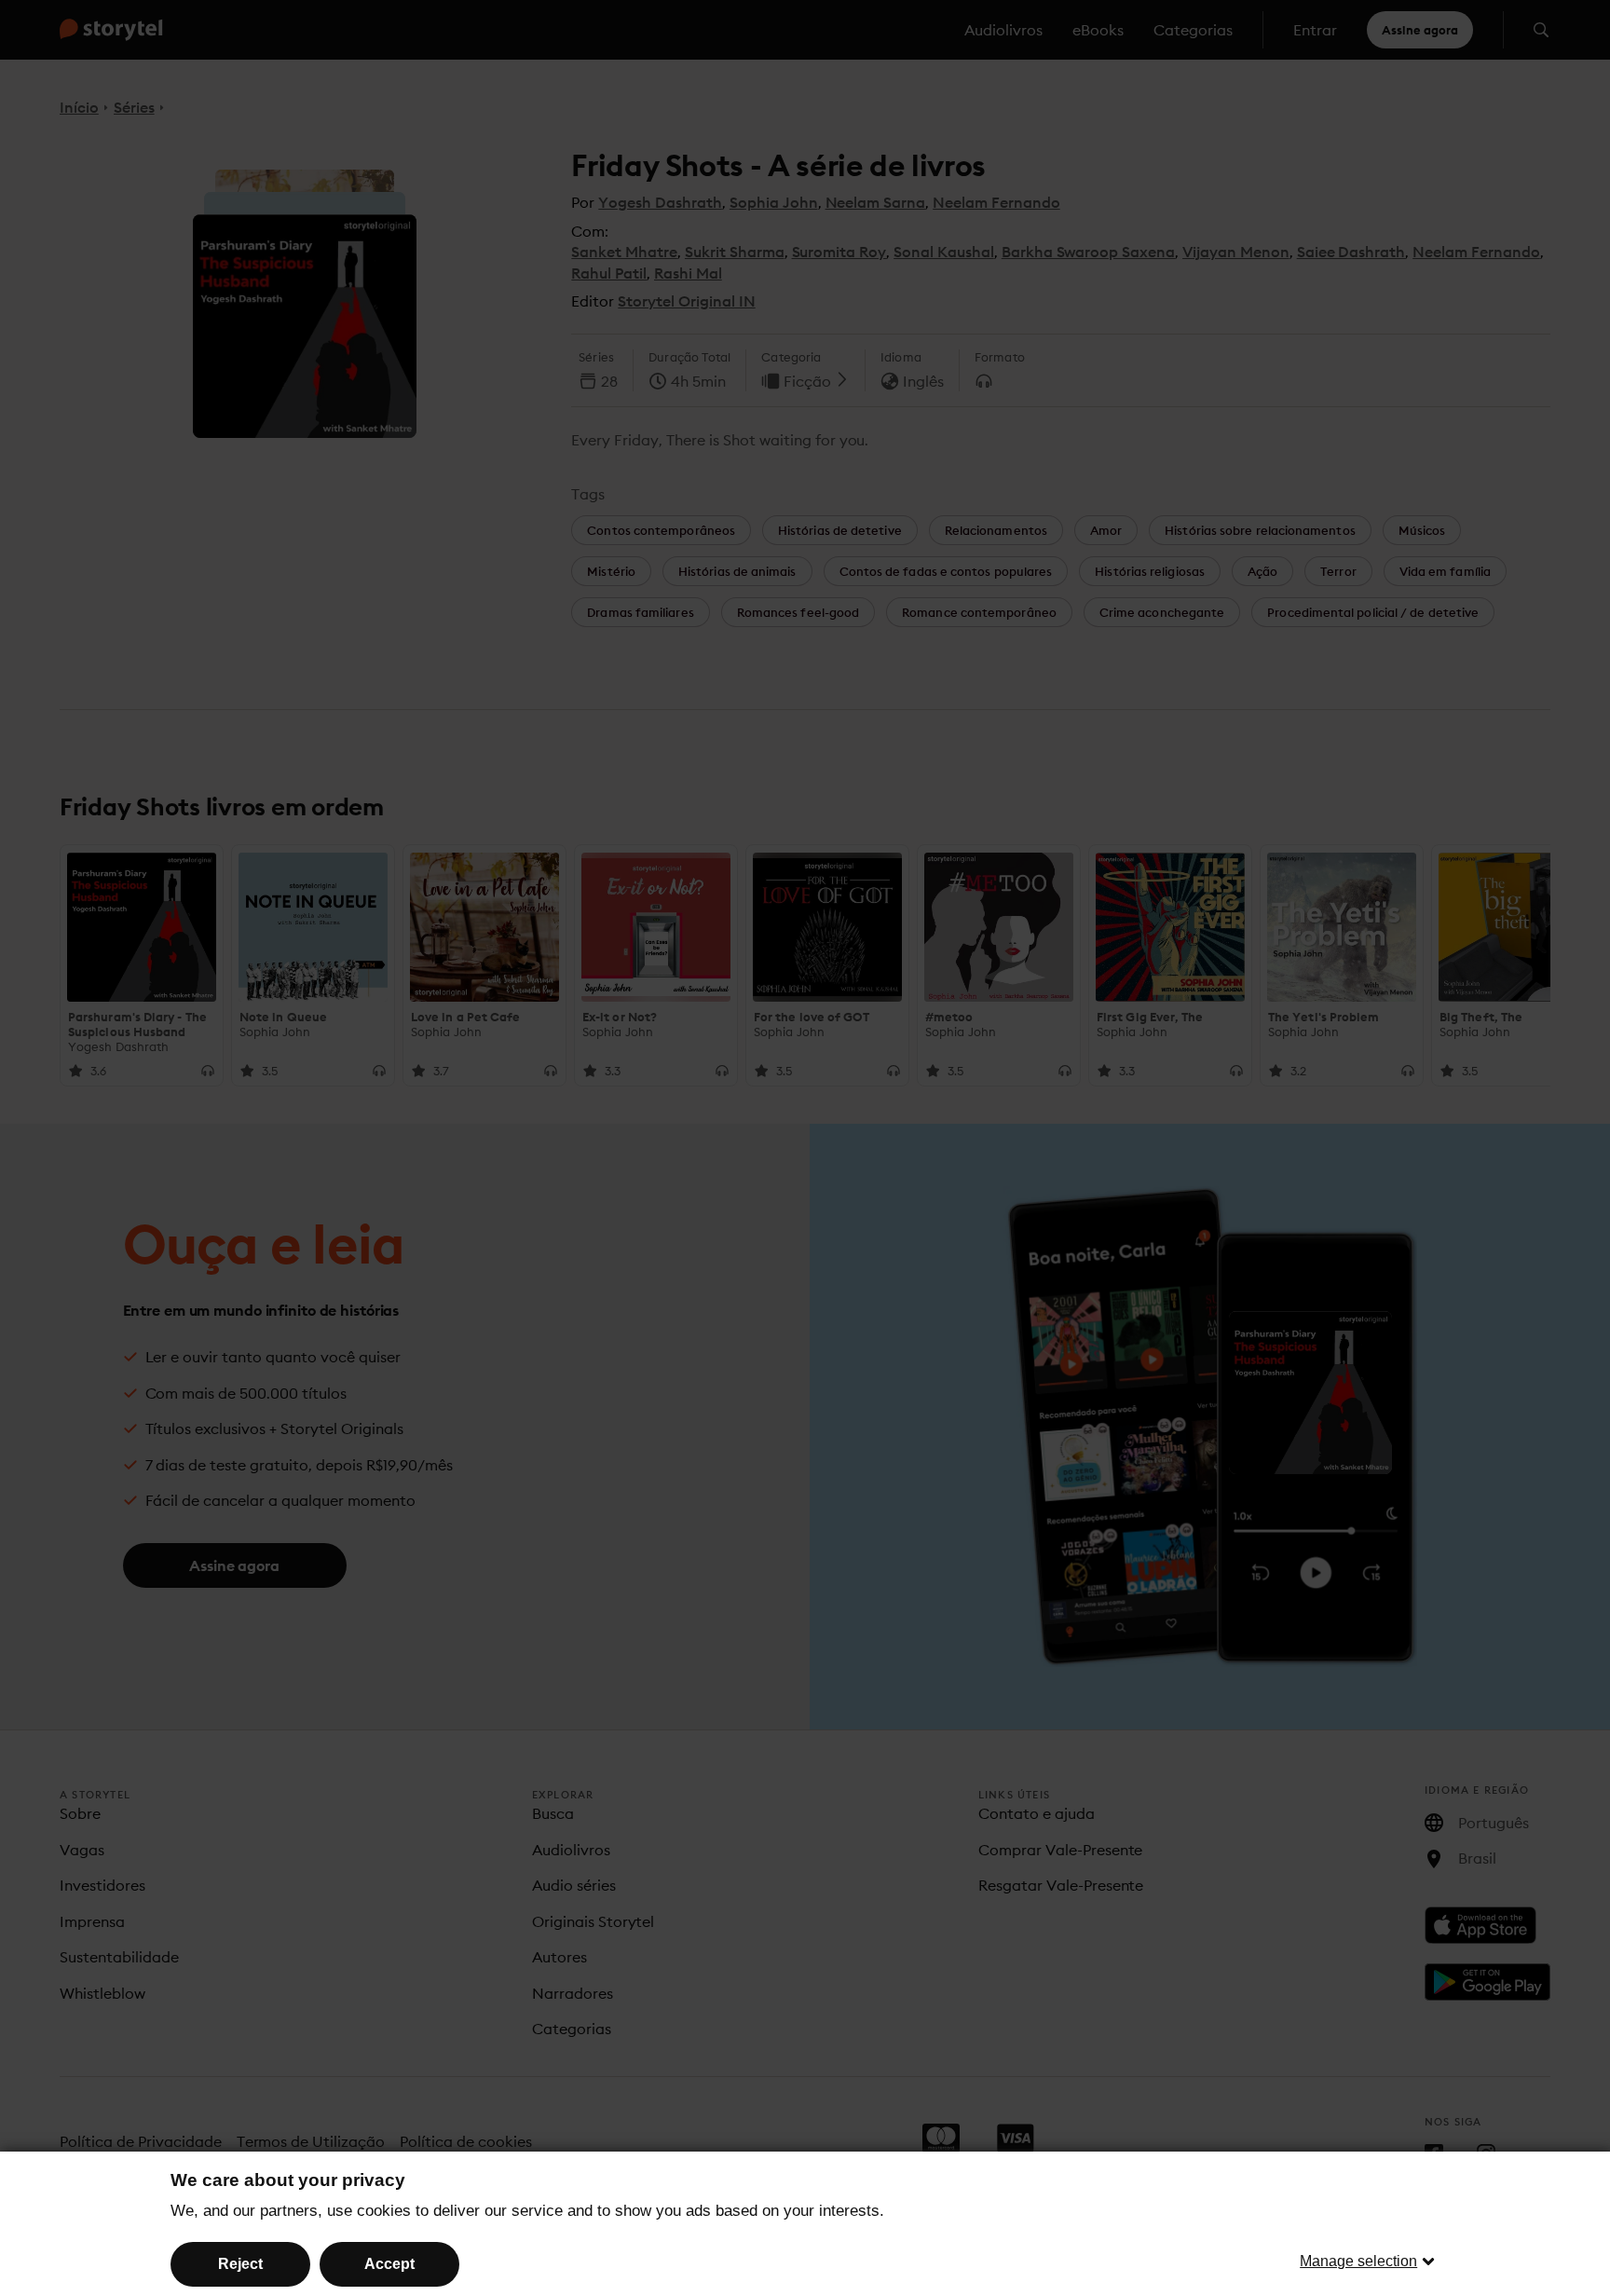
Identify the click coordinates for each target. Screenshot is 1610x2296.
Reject (240, 2264)
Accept (389, 2264)
